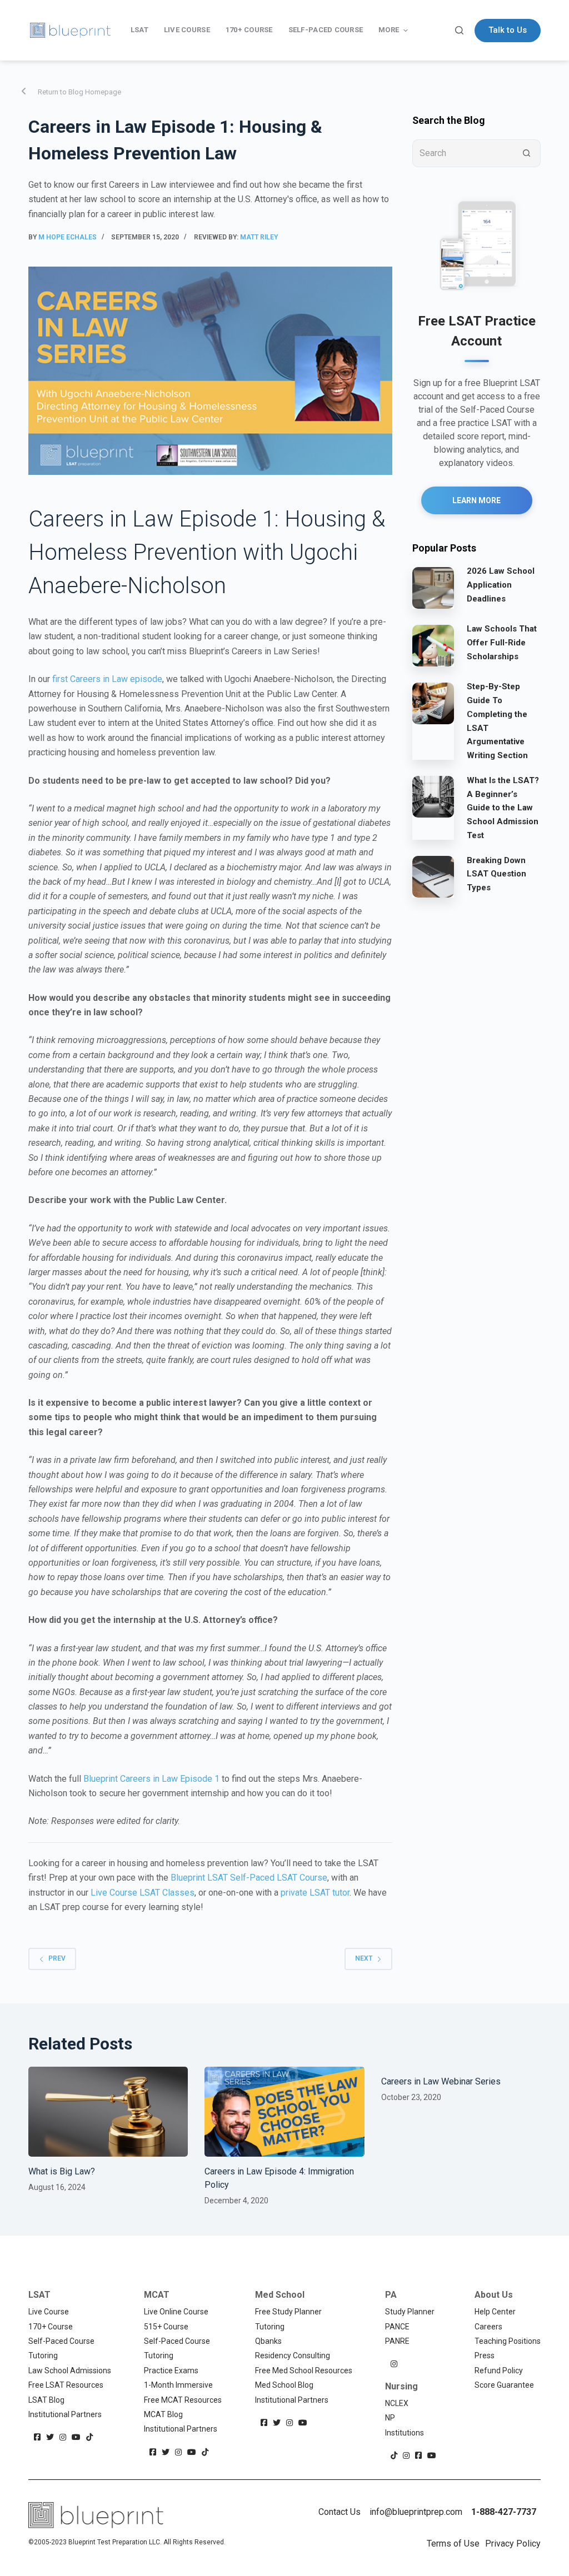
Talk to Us (508, 30)
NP (390, 2418)
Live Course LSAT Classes (143, 1893)
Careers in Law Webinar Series (441, 2081)
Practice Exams (171, 2370)
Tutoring (43, 2356)
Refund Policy (499, 2370)
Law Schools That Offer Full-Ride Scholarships (502, 643)
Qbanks (268, 2341)
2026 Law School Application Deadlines (501, 585)
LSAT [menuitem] (139, 30)
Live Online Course (176, 2312)
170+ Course (51, 2327)
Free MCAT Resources (183, 2400)
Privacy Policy (513, 2544)
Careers (488, 2327)
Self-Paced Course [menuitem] (326, 30)
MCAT (157, 2295)
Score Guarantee (504, 2385)
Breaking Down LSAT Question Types (496, 874)
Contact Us (340, 2512)
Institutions (405, 2433)
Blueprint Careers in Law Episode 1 (151, 1779)
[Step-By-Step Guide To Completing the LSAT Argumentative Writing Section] (433, 703)
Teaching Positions (508, 2341)
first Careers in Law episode (107, 679)
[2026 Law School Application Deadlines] (433, 587)
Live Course (49, 2312)
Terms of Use (453, 2544)
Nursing (401, 2386)
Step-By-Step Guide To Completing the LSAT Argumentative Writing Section (497, 721)
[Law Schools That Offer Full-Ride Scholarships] (433, 645)
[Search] (459, 30)
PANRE (397, 2341)
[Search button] (527, 153)
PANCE (397, 2327)
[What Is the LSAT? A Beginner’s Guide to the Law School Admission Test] (433, 796)
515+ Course (166, 2327)
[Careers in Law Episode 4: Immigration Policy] (284, 2112)
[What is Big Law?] (108, 2112)
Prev (57, 1958)
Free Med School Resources (304, 2370)
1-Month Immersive (178, 2385)
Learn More (476, 500)
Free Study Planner (288, 2312)
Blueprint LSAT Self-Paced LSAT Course (249, 1878)
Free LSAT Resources (66, 2385)
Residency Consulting (293, 2356)
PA (391, 2295)
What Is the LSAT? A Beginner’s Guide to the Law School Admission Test (503, 808)
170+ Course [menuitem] (249, 30)
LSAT (39, 2295)
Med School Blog (284, 2385)
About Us (494, 2295)
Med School (280, 2295)
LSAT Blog (46, 2400)
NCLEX (397, 2403)
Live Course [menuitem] (187, 30)
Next (364, 1958)
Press (485, 2356)
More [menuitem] (389, 30)
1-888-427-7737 (504, 2512)
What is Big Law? (62, 2171)
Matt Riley (259, 237)
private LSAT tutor (315, 1893)
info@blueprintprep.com (416, 2512)
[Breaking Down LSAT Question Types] (433, 876)
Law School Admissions (70, 2370)
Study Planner (410, 2312)
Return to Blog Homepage (79, 92)
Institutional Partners (65, 2414)
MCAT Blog (163, 2414)
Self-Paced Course (61, 2341)
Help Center (495, 2312)
